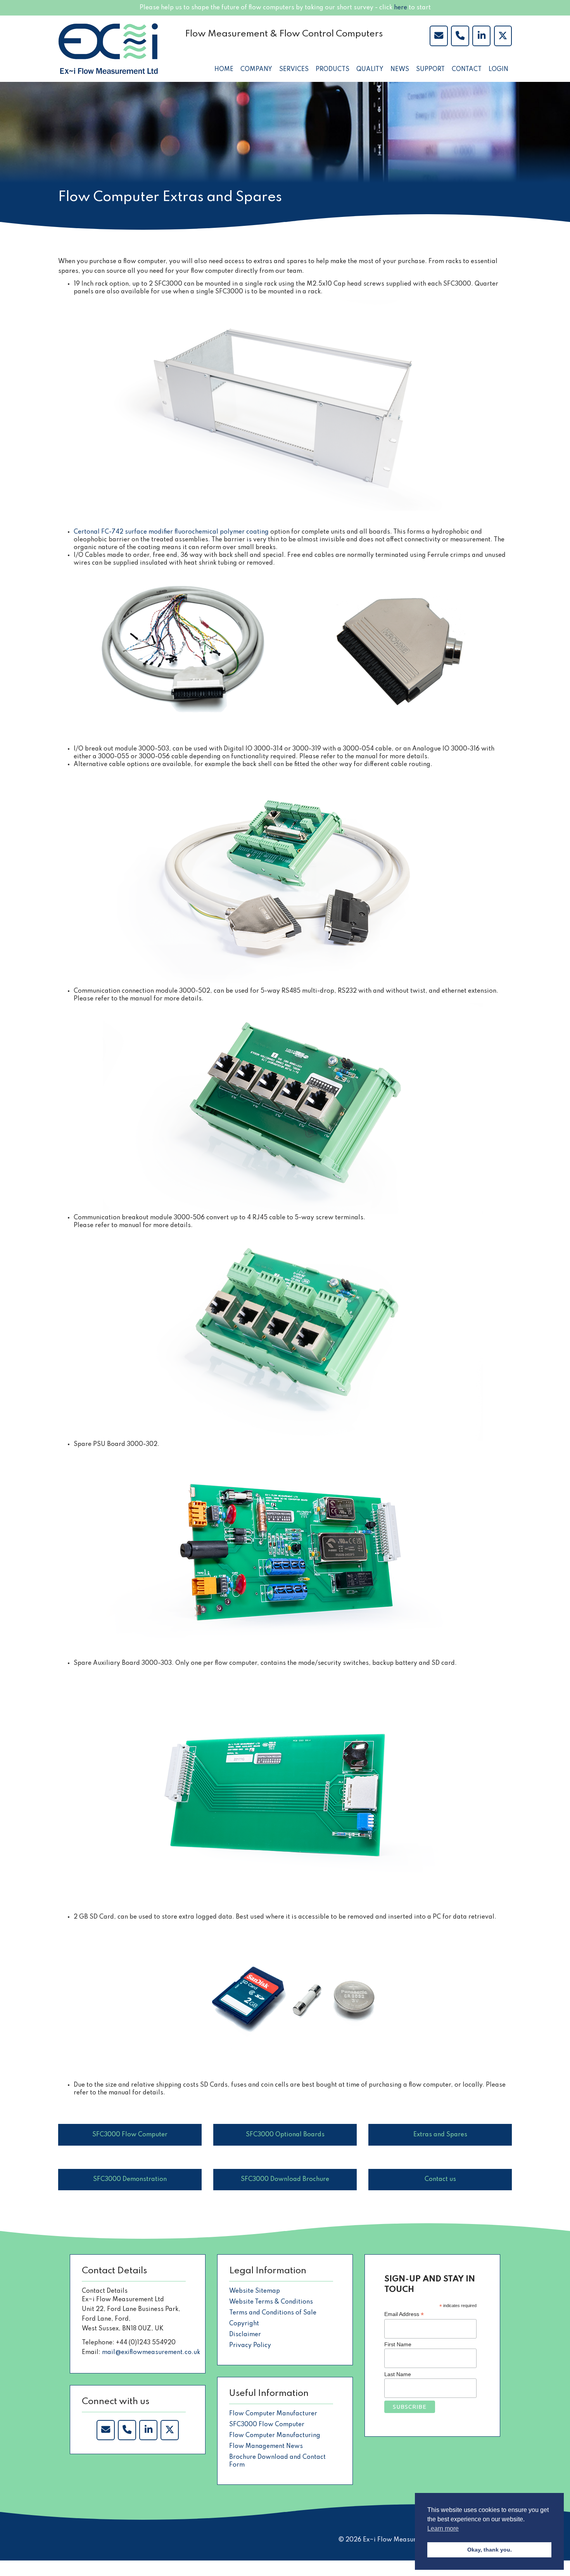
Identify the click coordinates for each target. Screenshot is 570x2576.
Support (430, 69)
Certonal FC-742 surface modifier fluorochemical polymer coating (171, 532)
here (401, 8)
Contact (467, 69)
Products (332, 69)
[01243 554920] (460, 36)
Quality (370, 69)
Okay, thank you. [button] (490, 2550)
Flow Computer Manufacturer (273, 2414)
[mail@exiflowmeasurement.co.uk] (439, 36)
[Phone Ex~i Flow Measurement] (127, 2430)
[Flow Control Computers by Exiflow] (481, 36)
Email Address (404, 2314)
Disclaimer (245, 2335)
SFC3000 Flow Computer (267, 2425)
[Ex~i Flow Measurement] (108, 49)
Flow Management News (266, 2446)
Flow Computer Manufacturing (275, 2436)
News (400, 69)
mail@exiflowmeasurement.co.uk (151, 2352)
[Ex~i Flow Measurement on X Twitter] (169, 2430)
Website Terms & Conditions (271, 2302)
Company (256, 69)
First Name (398, 2344)
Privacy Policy (250, 2345)
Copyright (244, 2324)
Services (294, 69)
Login (498, 69)
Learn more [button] (443, 2528)
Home (224, 69)
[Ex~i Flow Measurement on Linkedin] (148, 2430)
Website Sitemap (255, 2291)
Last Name (398, 2374)
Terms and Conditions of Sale (273, 2313)
